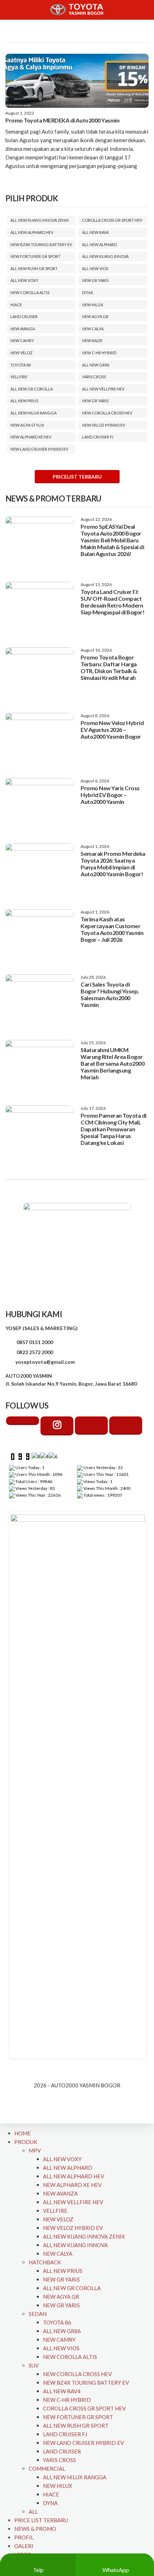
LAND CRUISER (24, 316)
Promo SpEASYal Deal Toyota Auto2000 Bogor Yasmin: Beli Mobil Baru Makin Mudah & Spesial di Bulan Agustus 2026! (112, 540)
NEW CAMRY (22, 340)
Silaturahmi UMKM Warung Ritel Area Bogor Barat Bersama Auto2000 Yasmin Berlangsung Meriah (112, 1063)
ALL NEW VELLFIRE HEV (103, 389)
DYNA (87, 292)
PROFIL (24, 2537)
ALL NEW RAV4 (95, 232)
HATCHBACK (45, 2262)
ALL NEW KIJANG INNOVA (105, 256)
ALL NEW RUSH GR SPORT (34, 268)
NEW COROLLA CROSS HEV (107, 413)
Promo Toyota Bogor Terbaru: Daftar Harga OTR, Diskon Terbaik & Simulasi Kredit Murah (109, 667)
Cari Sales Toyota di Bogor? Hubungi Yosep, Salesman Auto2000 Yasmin (110, 994)
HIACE (16, 305)
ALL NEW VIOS (95, 268)
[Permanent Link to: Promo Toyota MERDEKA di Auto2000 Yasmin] (77, 81)
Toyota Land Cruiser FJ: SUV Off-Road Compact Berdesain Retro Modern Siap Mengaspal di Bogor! (112, 602)
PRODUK (26, 2142)
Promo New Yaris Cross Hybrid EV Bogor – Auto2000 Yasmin (110, 795)
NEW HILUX (93, 305)
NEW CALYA (93, 329)
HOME (23, 2133)
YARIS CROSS (94, 377)
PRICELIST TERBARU (77, 477)
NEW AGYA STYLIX (27, 425)
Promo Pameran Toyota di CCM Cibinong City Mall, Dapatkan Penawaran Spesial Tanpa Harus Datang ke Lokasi (114, 1129)
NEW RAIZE (92, 340)
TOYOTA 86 (21, 365)
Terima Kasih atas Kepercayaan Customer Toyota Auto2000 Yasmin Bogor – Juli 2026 (112, 929)
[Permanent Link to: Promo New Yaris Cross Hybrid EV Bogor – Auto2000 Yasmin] (39, 804)
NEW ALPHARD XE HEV (31, 437)
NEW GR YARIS (95, 280)
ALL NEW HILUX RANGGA (33, 413)
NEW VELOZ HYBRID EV (104, 425)
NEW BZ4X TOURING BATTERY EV (41, 244)
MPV (35, 2150)
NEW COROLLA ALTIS (30, 292)
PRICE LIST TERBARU (41, 2520)
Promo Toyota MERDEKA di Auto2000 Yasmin (62, 120)
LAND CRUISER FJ (98, 437)
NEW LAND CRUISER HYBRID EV (39, 449)
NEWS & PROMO (35, 2529)
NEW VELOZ (21, 353)
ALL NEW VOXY (24, 280)
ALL (33, 2512)
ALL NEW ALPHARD (99, 244)
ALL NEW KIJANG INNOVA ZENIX (40, 220)
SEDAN (38, 2314)
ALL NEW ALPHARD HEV (32, 232)
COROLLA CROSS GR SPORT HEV (112, 220)
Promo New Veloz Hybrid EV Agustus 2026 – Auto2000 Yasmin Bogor (112, 730)
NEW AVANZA (23, 329)
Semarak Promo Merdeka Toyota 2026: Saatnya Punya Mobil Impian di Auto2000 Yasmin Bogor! (113, 864)
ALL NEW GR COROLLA (32, 389)
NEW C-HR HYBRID (99, 353)
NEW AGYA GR (95, 316)
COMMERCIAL (47, 2469)
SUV (34, 2365)
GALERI (24, 2546)
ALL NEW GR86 (96, 365)
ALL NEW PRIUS (24, 401)
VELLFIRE (19, 377)
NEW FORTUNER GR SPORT (35, 256)
